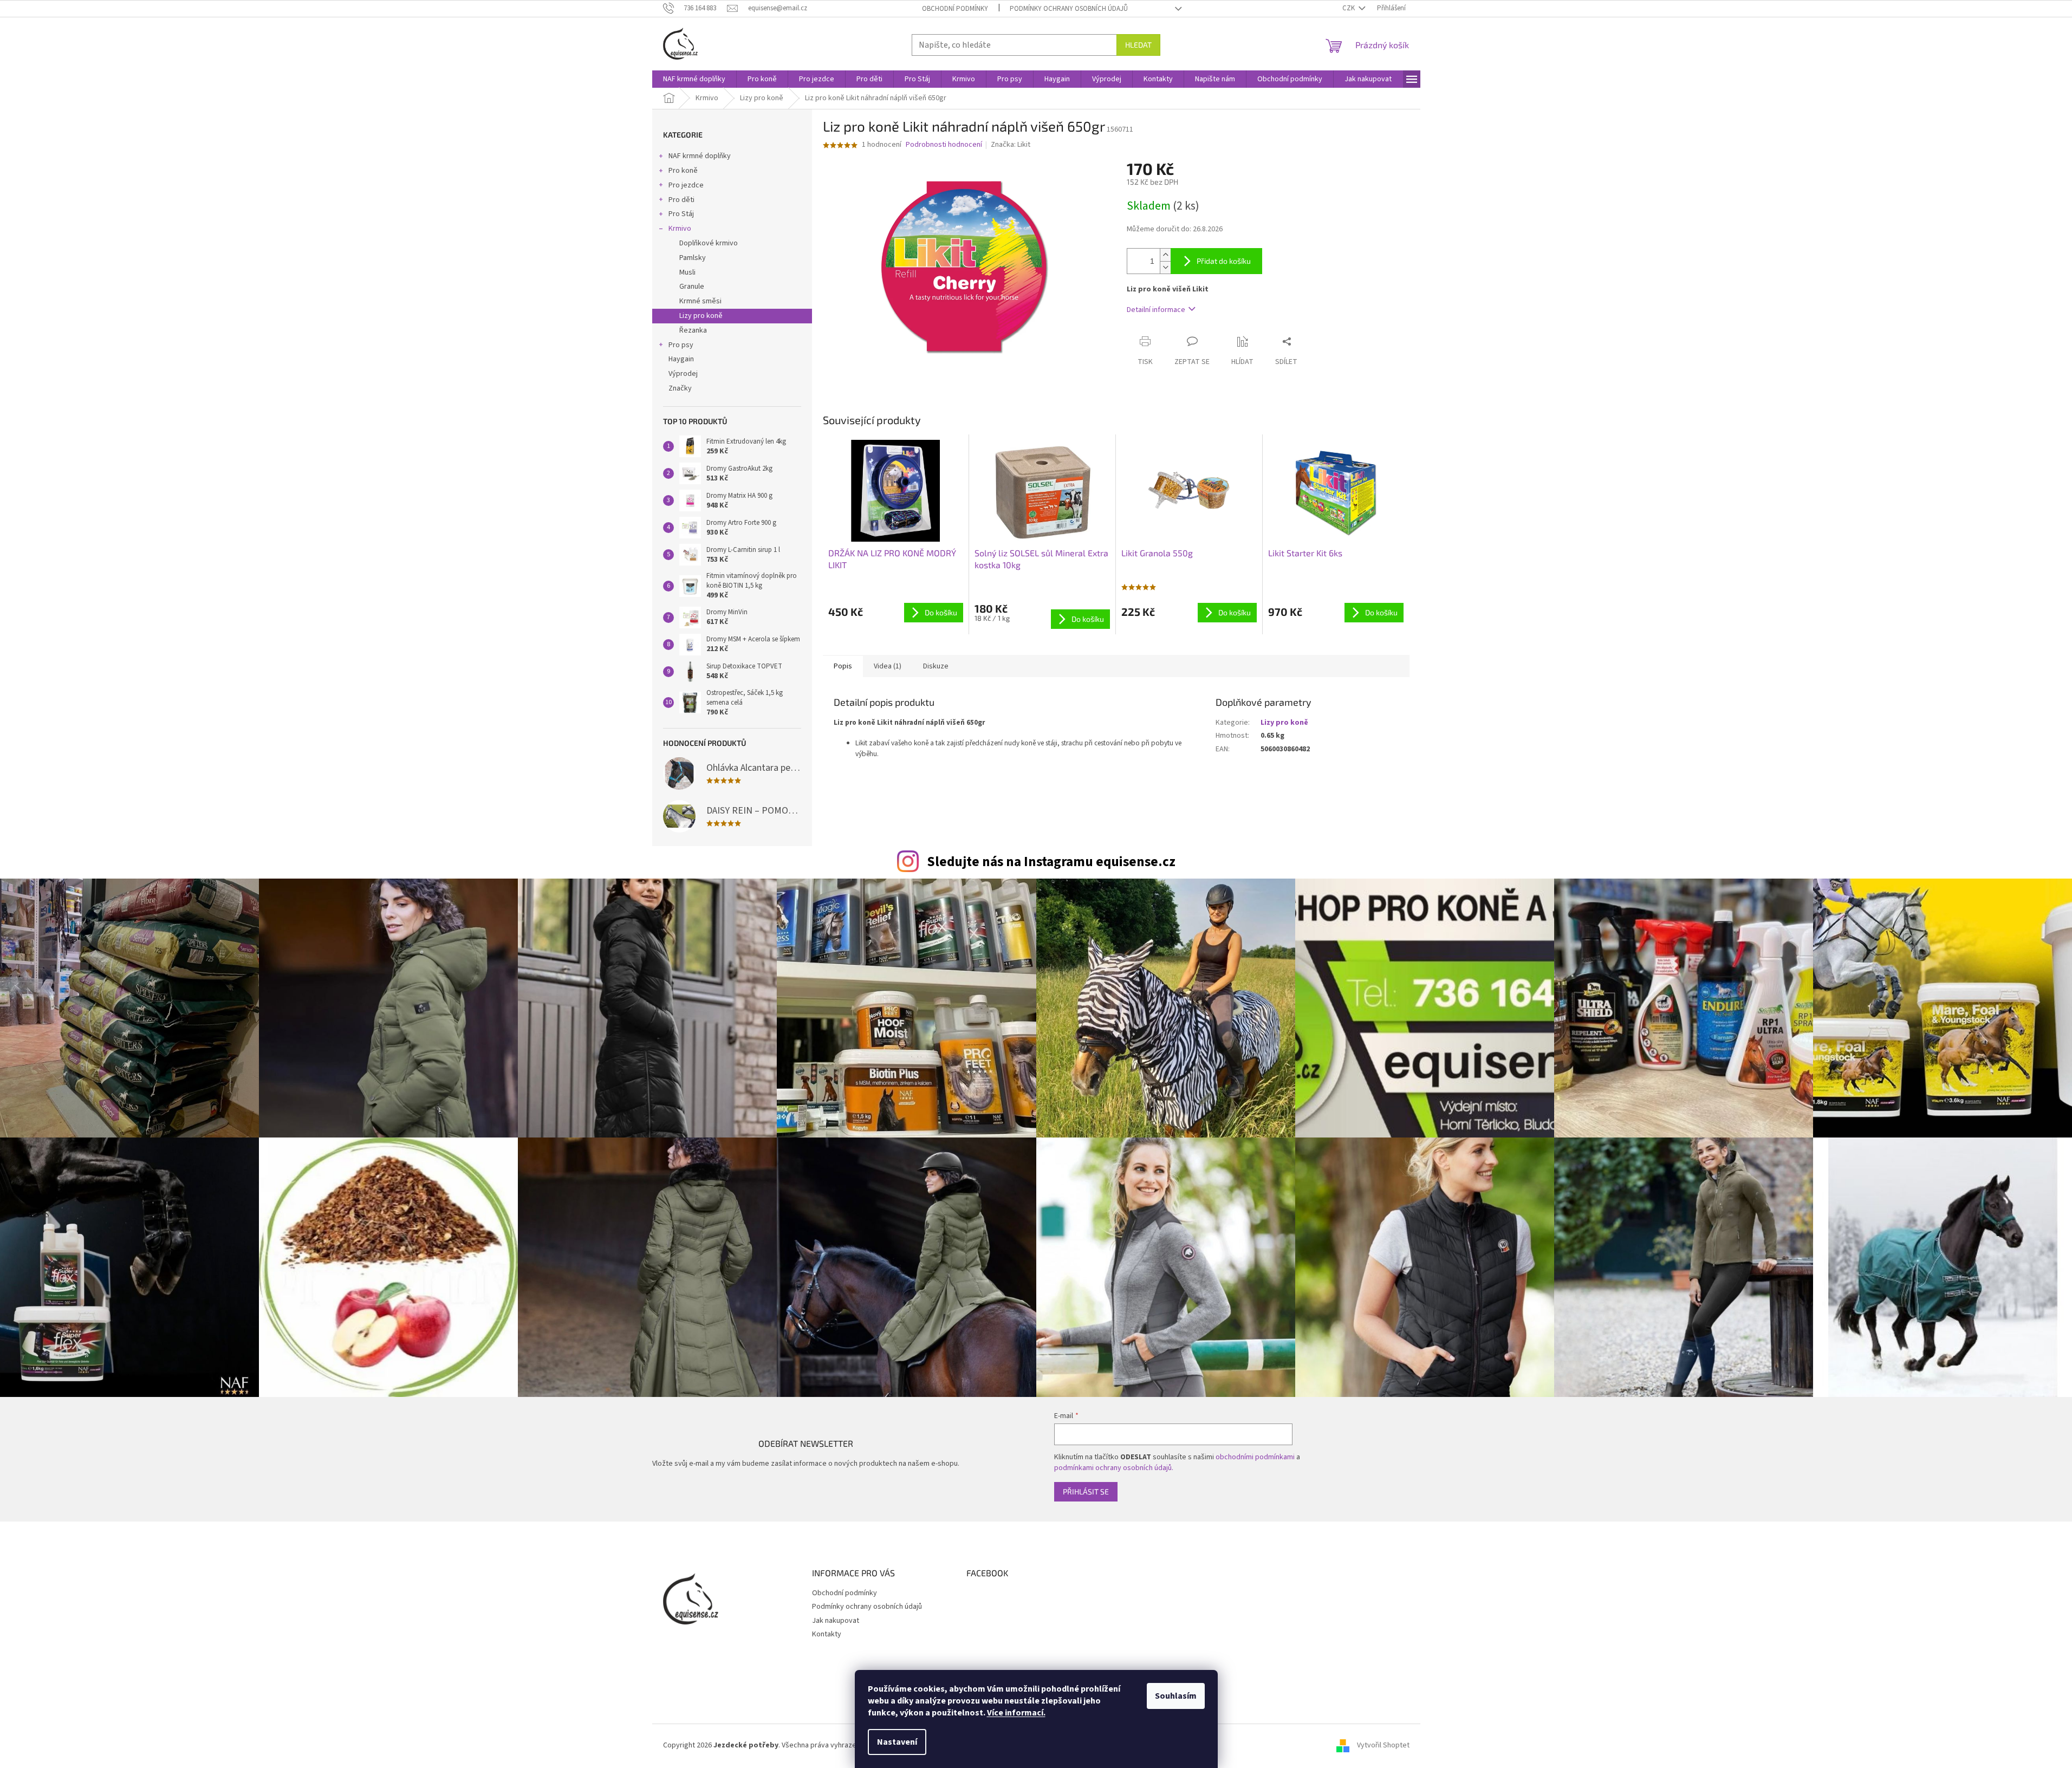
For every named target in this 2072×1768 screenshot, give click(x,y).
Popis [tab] (843, 666)
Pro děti (681, 200)
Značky (680, 388)
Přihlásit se (1086, 1491)
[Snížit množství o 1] (1165, 267)
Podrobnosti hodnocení (944, 145)
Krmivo (680, 229)
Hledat (1138, 45)
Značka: (1011, 145)
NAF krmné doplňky (700, 156)
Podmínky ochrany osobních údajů (1069, 9)
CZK (1349, 8)
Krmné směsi (700, 301)
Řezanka (693, 330)
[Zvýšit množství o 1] (1165, 255)
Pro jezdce (686, 185)
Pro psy (681, 345)
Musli (687, 272)
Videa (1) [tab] (888, 666)
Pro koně (683, 171)
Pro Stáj (681, 214)
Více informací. (1016, 1713)
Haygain (681, 359)
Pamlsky (693, 258)
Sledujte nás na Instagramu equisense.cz (1051, 862)
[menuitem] (694, 79)
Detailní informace (1156, 310)
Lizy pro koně (701, 316)
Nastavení (897, 1742)
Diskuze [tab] (936, 666)
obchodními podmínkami (1255, 1457)
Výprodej (683, 374)
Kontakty (827, 1634)
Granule (692, 287)
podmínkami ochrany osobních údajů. (1114, 1468)
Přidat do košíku (1224, 261)
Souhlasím (1176, 1696)
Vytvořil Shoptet (1383, 1745)
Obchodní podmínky (955, 9)
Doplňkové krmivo (709, 243)
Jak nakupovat (836, 1621)
